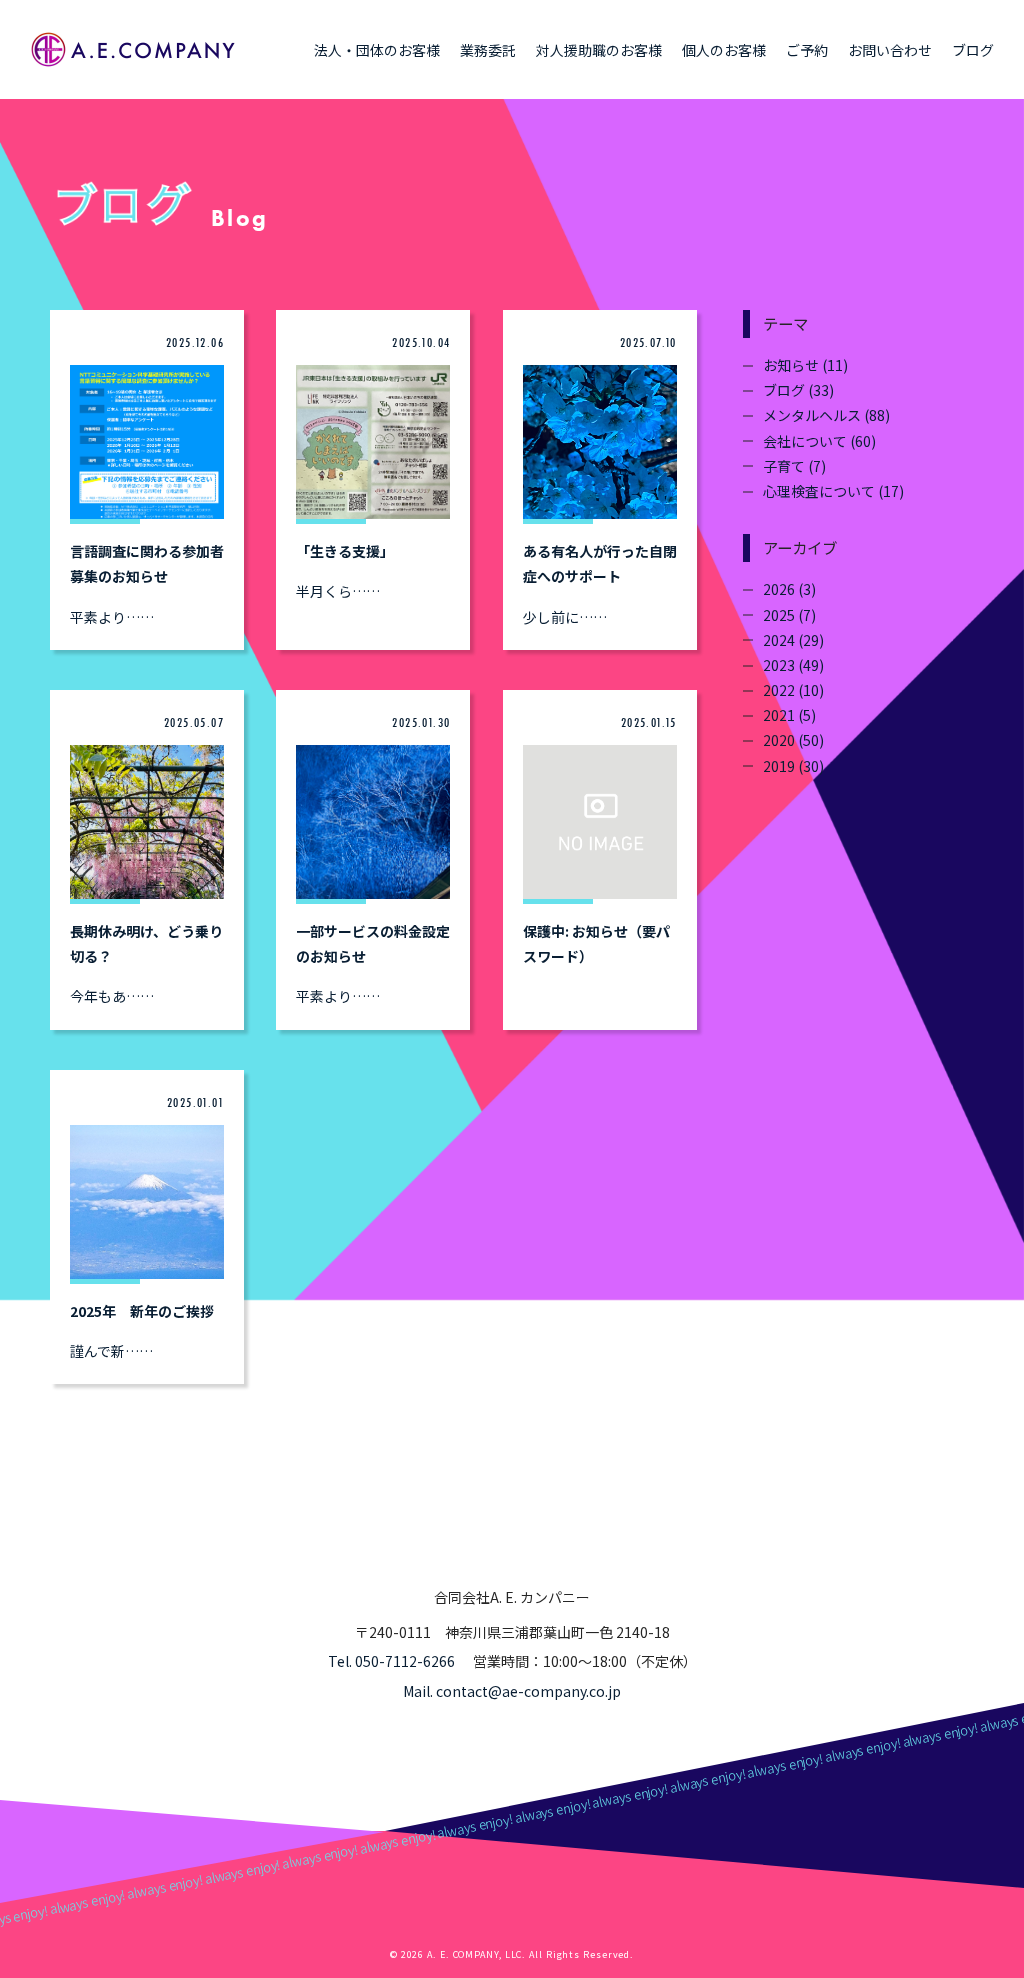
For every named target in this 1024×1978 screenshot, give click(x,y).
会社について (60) (819, 441)
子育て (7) (794, 466)
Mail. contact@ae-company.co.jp (512, 1691)
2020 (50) (793, 740)
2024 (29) (793, 640)
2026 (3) (789, 589)
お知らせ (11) (805, 365)
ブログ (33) (798, 390)
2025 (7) (789, 615)
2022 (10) (793, 690)
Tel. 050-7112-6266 (391, 1661)
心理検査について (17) (833, 491)
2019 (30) (793, 766)
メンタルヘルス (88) (826, 415)
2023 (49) (793, 665)
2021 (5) (789, 715)
